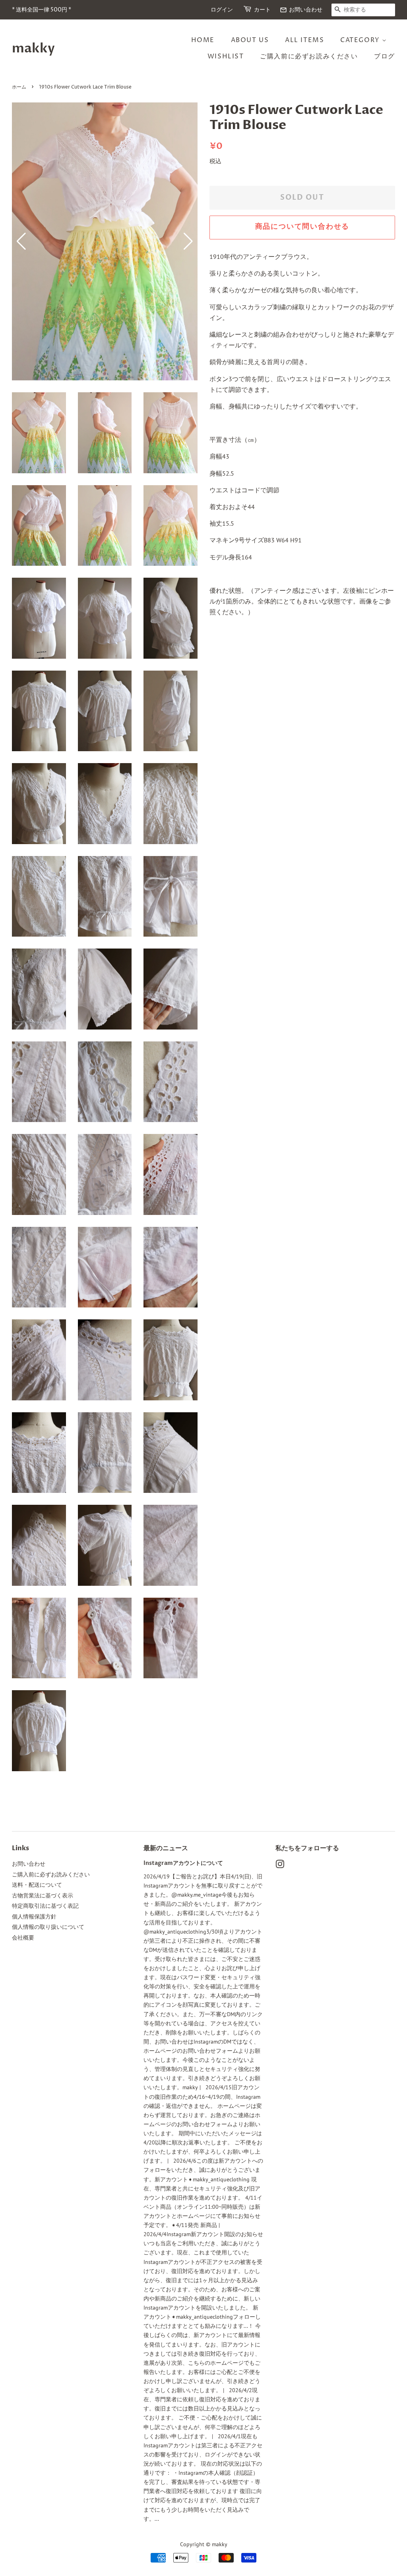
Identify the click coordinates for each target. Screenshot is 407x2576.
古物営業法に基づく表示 (43, 1895)
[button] (188, 241)
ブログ (385, 56)
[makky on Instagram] (280, 1866)
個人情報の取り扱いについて (48, 1927)
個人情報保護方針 (34, 1917)
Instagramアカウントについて (183, 1863)
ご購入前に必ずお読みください (309, 56)
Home (203, 40)
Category (361, 40)
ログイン (222, 10)
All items (304, 40)
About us (250, 40)
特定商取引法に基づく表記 (45, 1906)
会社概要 (23, 1938)
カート (262, 10)
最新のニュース (166, 1848)
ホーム (19, 87)
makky (33, 48)
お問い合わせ (301, 10)
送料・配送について (37, 1885)
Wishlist (226, 56)
